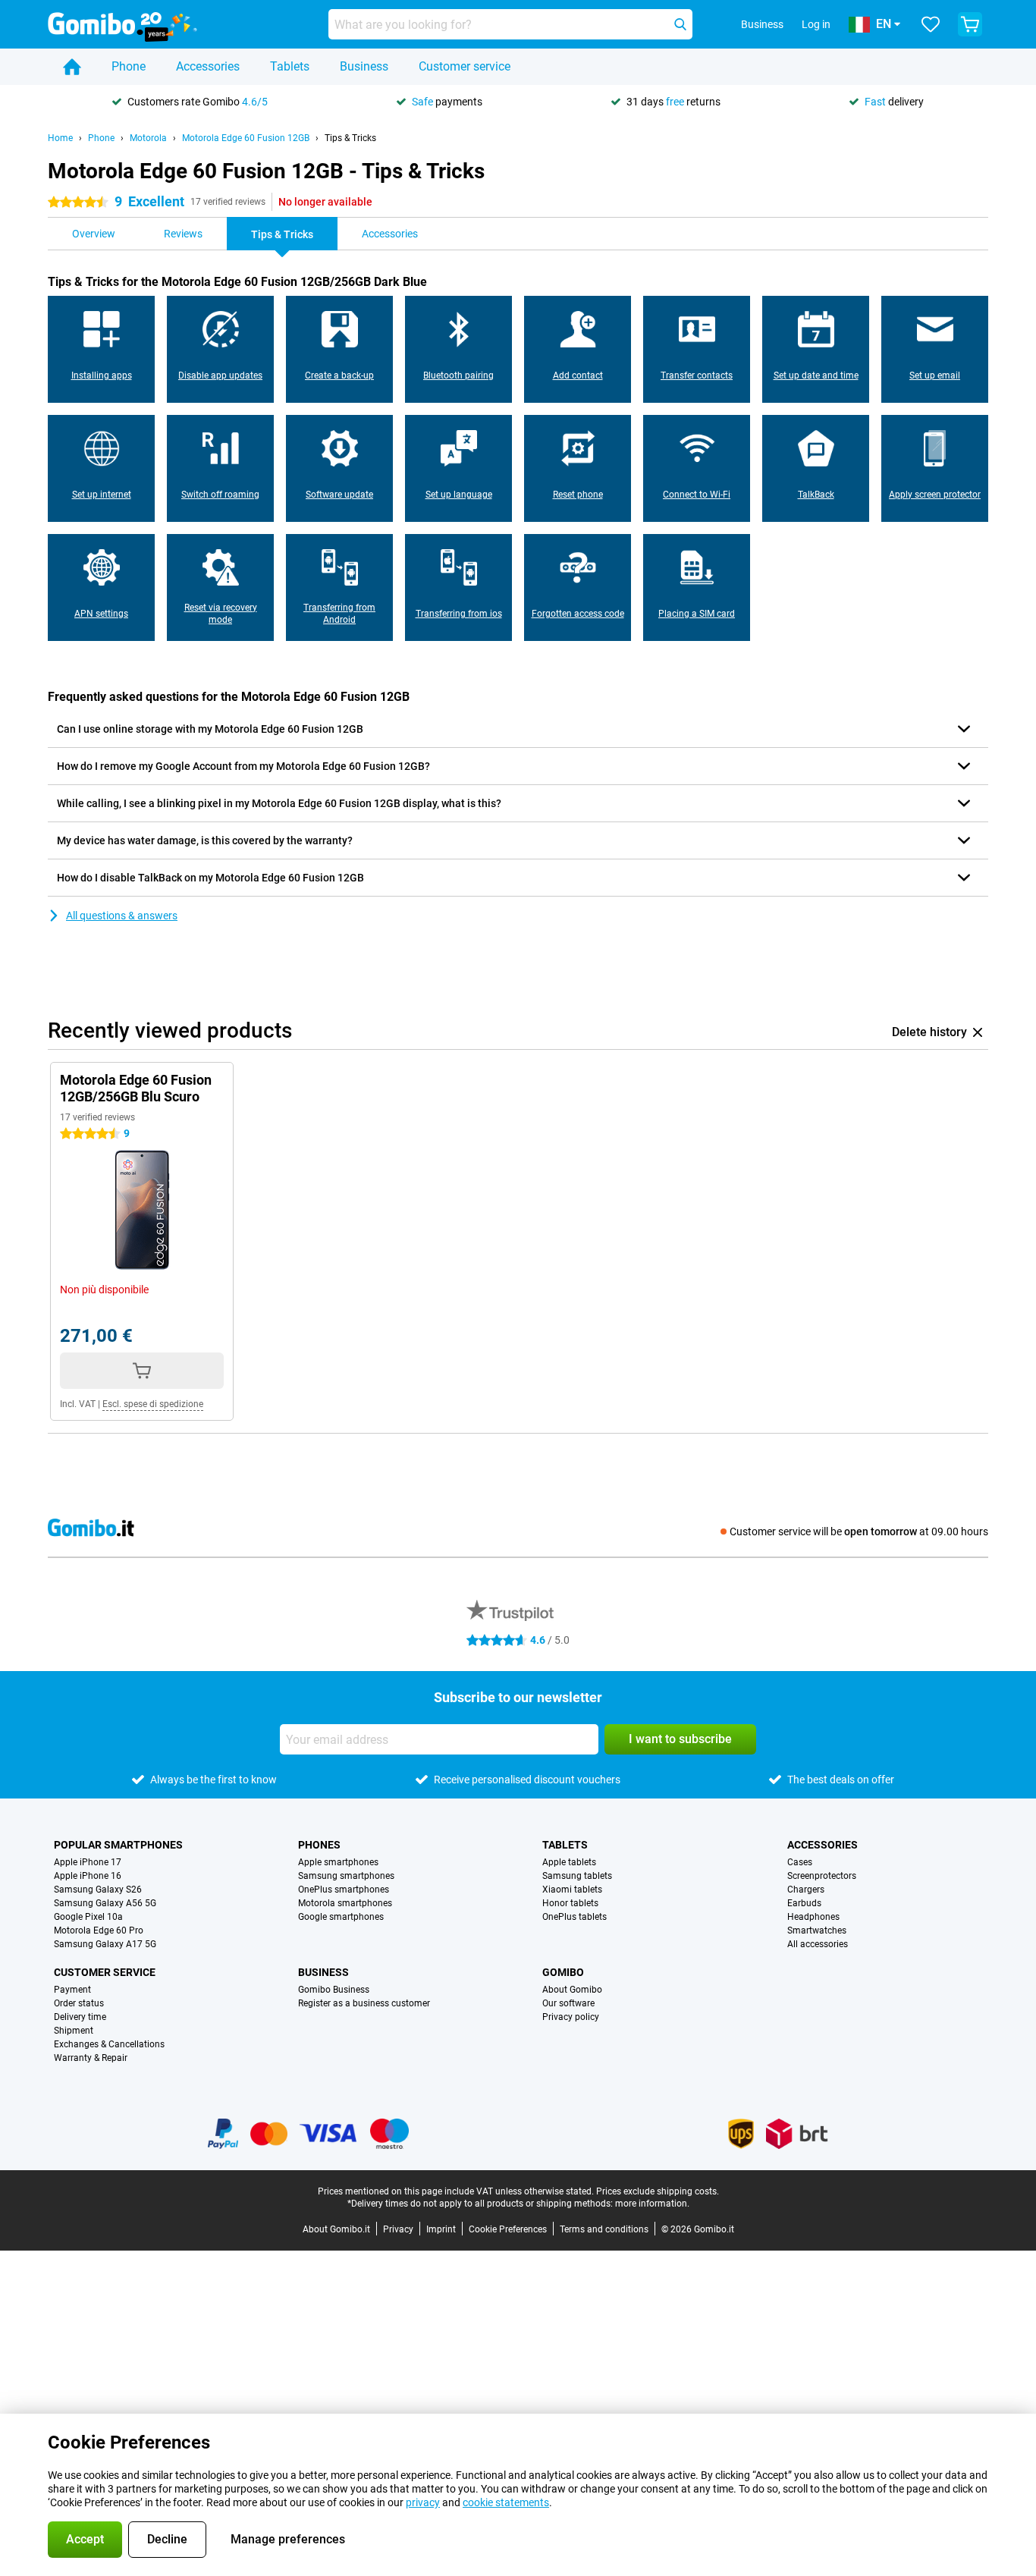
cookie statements (506, 2502)
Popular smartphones (118, 1845)
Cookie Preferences (508, 2229)
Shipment (74, 2031)
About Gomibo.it (336, 2229)
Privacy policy (571, 2017)
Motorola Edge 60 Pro (99, 1930)
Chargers (806, 1890)
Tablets (290, 66)
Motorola (148, 138)
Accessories (208, 66)
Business (364, 66)
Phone (129, 66)
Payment (72, 1990)
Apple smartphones (338, 1862)
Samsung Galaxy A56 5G (105, 1903)
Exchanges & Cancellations (109, 2044)
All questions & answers (122, 916)
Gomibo (563, 1972)
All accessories (818, 1944)
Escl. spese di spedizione (153, 1404)
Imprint (441, 2229)
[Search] (680, 24)
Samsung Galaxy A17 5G (105, 1944)
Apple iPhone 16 (88, 1876)
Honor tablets (570, 1903)
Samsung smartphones (346, 1876)
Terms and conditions (604, 2229)
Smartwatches (817, 1930)
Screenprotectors (822, 1876)
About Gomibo (572, 1990)
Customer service (465, 66)
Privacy (398, 2229)
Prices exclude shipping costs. (658, 2191)
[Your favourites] (931, 24)
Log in (816, 24)
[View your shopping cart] (970, 24)
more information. (652, 2204)
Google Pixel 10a (88, 1917)
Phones (319, 1845)
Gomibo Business (334, 1990)
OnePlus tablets (575, 1917)
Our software (568, 2003)
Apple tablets (569, 1862)
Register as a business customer (364, 2003)
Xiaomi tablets (572, 1890)
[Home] (72, 67)
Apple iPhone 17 (88, 1862)
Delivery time (80, 2017)
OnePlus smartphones (344, 1890)
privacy (423, 2502)
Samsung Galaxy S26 (98, 1890)
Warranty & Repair (91, 2058)
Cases (800, 1862)
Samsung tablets (577, 1876)
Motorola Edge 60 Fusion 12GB (246, 138)
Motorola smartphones (345, 1903)
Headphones (813, 1917)
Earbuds (804, 1903)
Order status (79, 2003)
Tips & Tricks (350, 138)
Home (60, 138)
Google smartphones (341, 1917)
